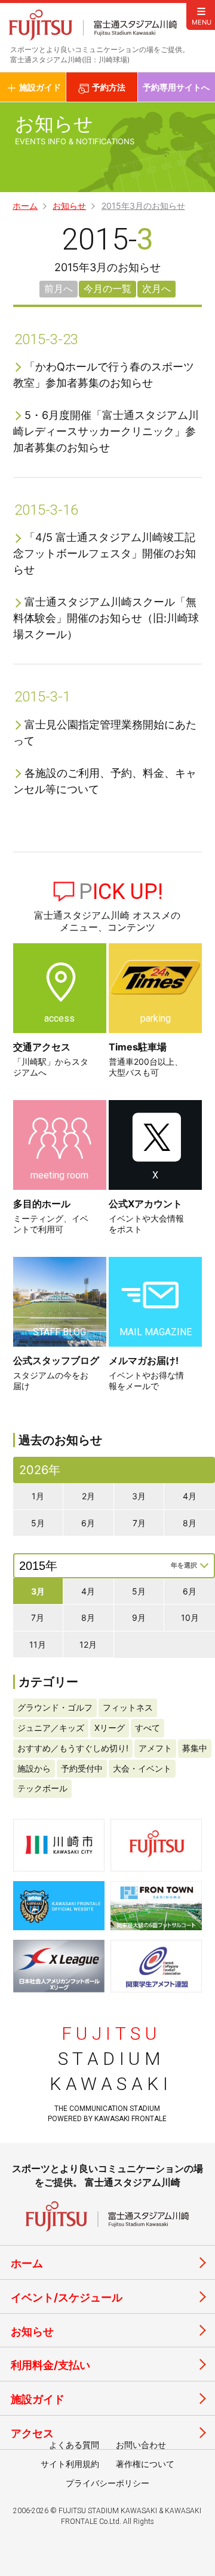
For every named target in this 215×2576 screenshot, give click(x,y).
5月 (38, 1523)
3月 (139, 1496)
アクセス (32, 2433)
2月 (88, 1496)
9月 (139, 1617)
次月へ (156, 288)
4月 (190, 1496)
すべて (148, 1728)
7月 (139, 1523)
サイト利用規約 (70, 2464)
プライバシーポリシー (107, 2483)
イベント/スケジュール (67, 2297)
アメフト (155, 1748)
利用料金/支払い (50, 2365)
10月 (190, 1617)
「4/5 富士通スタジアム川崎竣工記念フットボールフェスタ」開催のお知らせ (105, 553)
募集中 (195, 1748)
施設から (34, 1768)
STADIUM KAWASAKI (111, 2059)
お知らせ (69, 206)
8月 (190, 1523)
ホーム (25, 206)
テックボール (42, 1788)
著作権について (145, 2464)
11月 (38, 1644)
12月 (88, 1644)
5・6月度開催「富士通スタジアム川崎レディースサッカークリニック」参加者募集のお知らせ (106, 431)
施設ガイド (38, 2399)
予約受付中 (82, 1768)
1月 (38, 1496)
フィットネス (128, 1707)
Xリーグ (110, 1728)
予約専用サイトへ (176, 87)
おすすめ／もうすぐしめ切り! (73, 1748)
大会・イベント (142, 1768)
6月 (88, 1523)
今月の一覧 (107, 288)
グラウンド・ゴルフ (55, 1707)
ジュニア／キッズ (51, 1728)
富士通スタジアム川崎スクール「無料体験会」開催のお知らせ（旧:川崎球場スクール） (106, 618)
